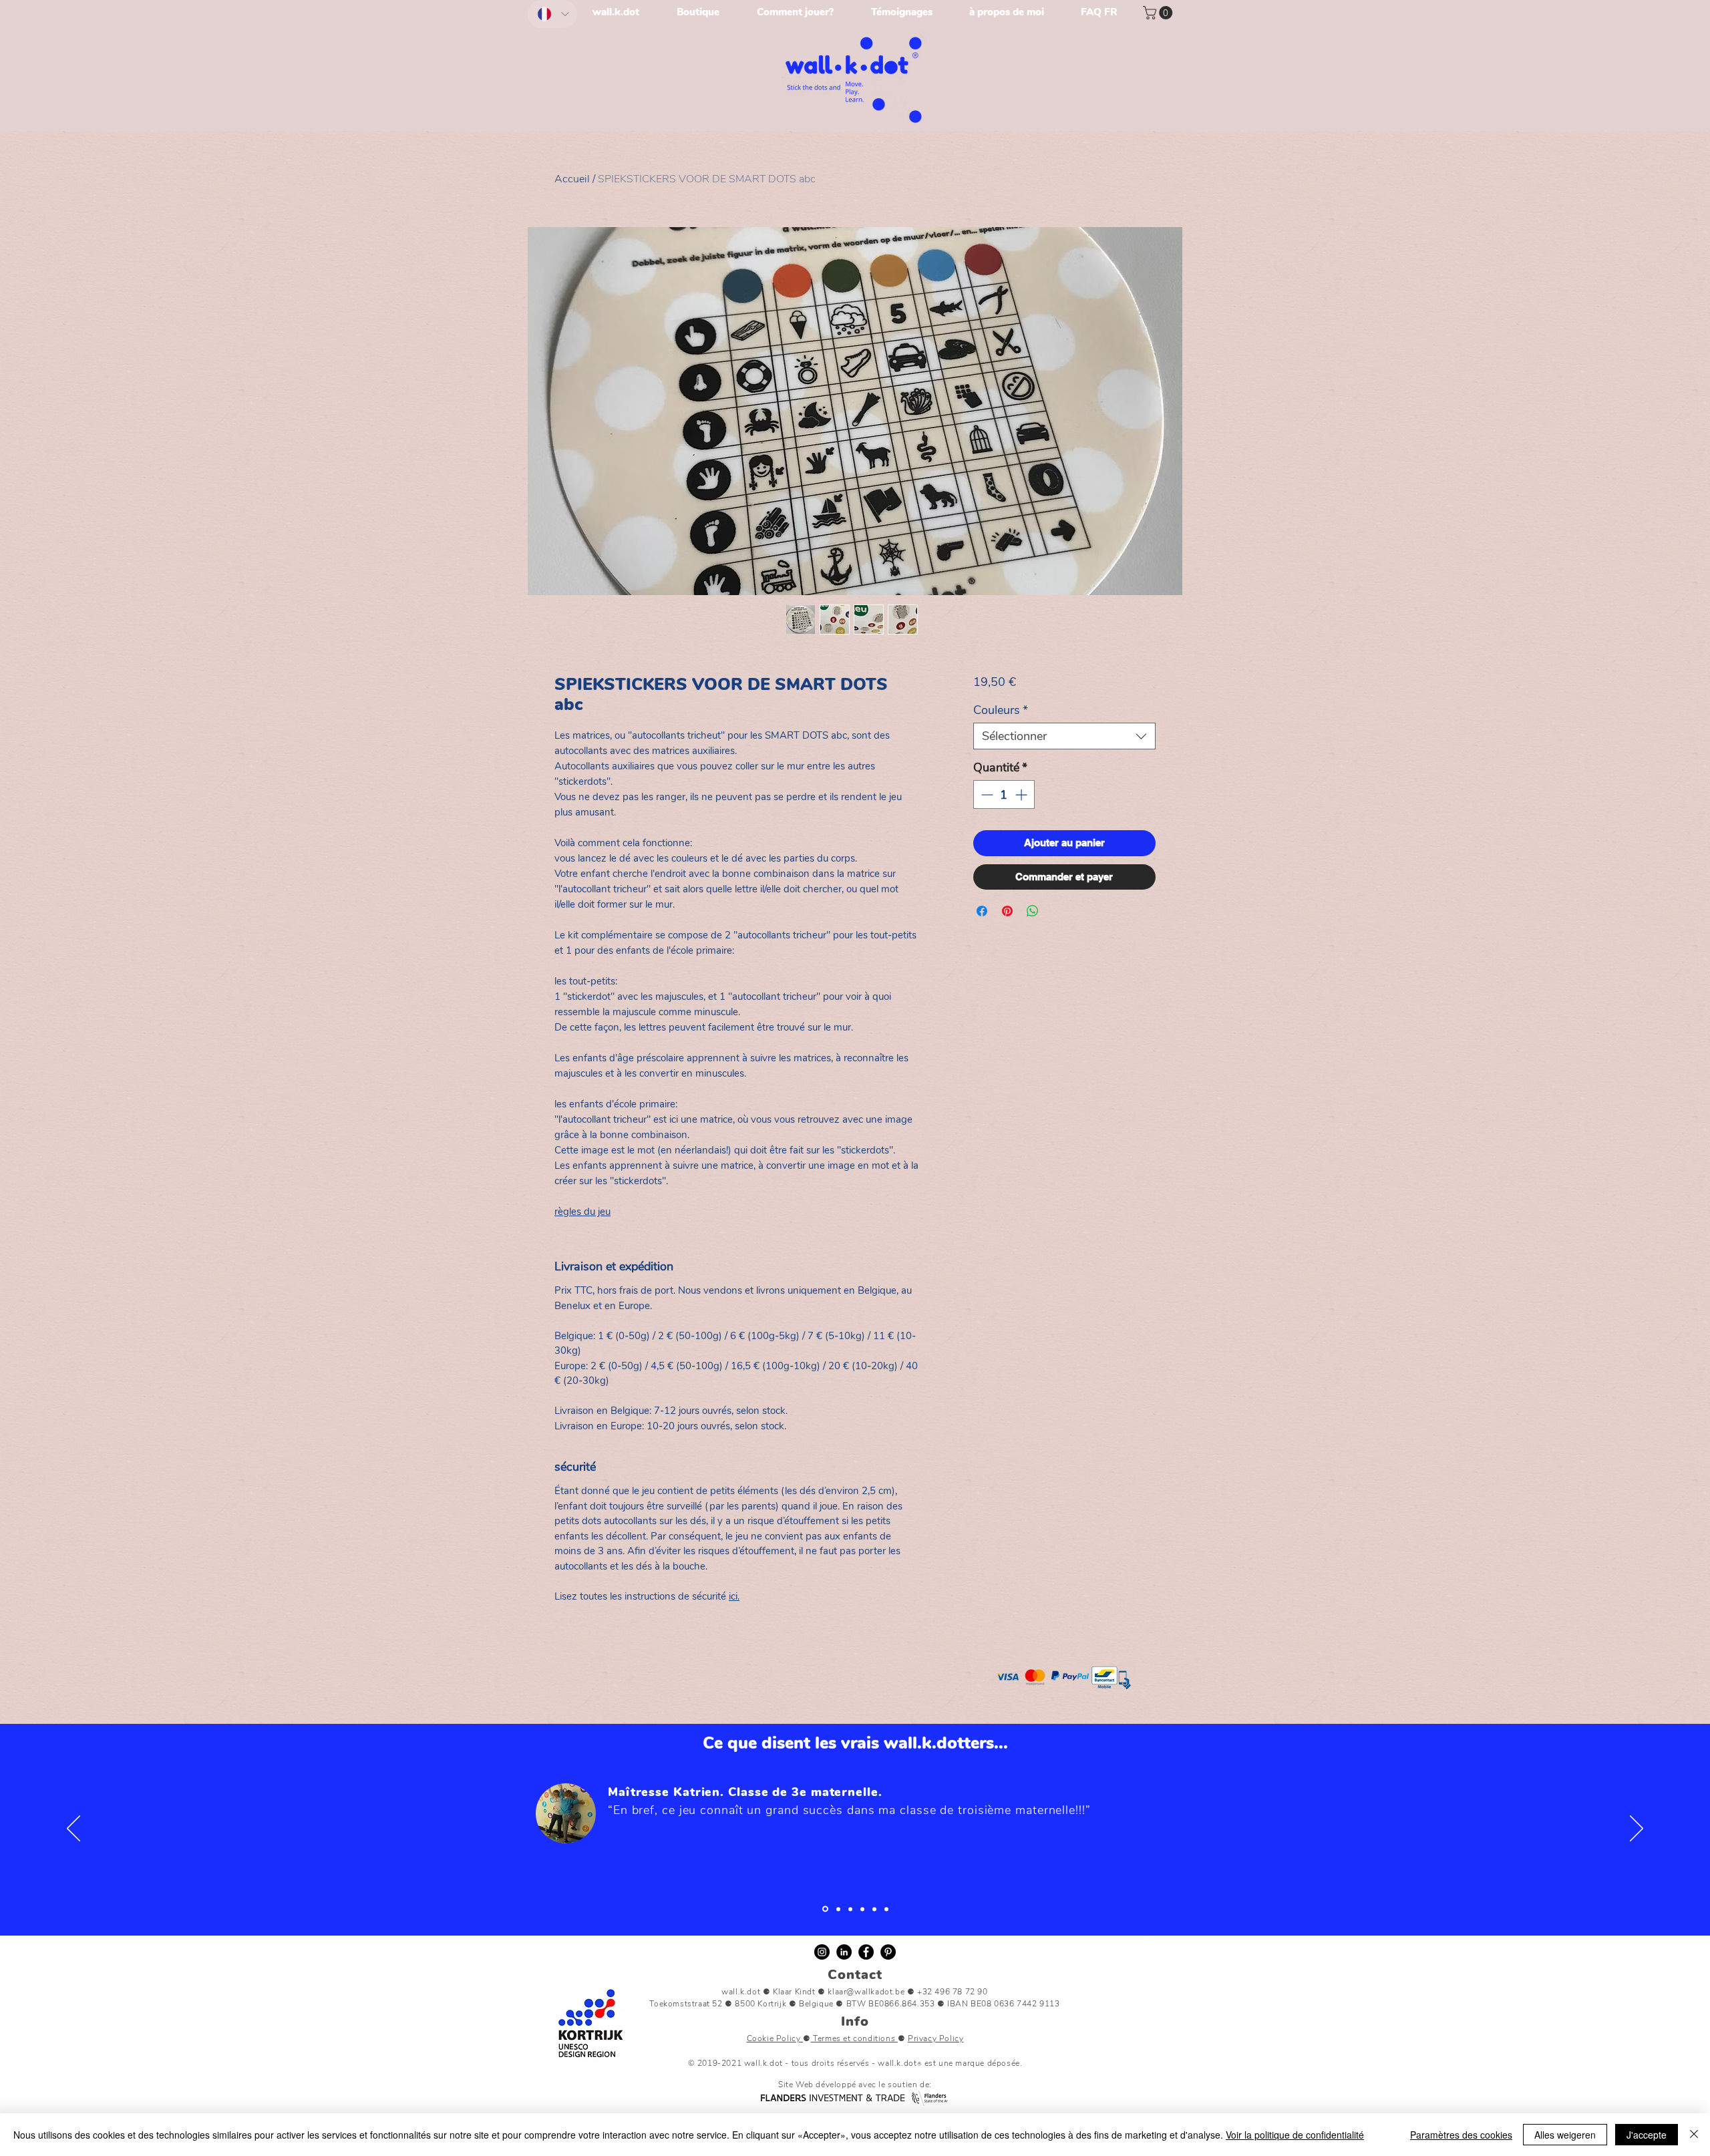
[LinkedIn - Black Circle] (844, 1952)
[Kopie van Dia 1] (837, 1909)
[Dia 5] (886, 1909)
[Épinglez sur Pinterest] (1007, 911)
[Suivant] (1637, 1829)
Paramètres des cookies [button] (1461, 2135)
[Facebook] (866, 1952)
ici (733, 1596)
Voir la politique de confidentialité (1295, 2135)
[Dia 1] (824, 1909)
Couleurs (1001, 710)
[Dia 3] (862, 1909)
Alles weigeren (1565, 2135)
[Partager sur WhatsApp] (1033, 911)
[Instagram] (822, 1952)
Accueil (572, 179)
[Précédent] (73, 1829)
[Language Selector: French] (552, 14)
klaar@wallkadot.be (866, 1992)
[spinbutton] (1004, 794)
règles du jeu (582, 1212)
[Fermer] (1694, 2135)
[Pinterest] (888, 1952)
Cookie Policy (775, 2038)
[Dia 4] (874, 1909)
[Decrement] (986, 794)
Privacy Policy (935, 2038)
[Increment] (1022, 794)
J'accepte (1647, 2135)
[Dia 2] (850, 1909)
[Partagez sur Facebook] (982, 911)
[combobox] (1064, 736)
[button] (1159, 13)
